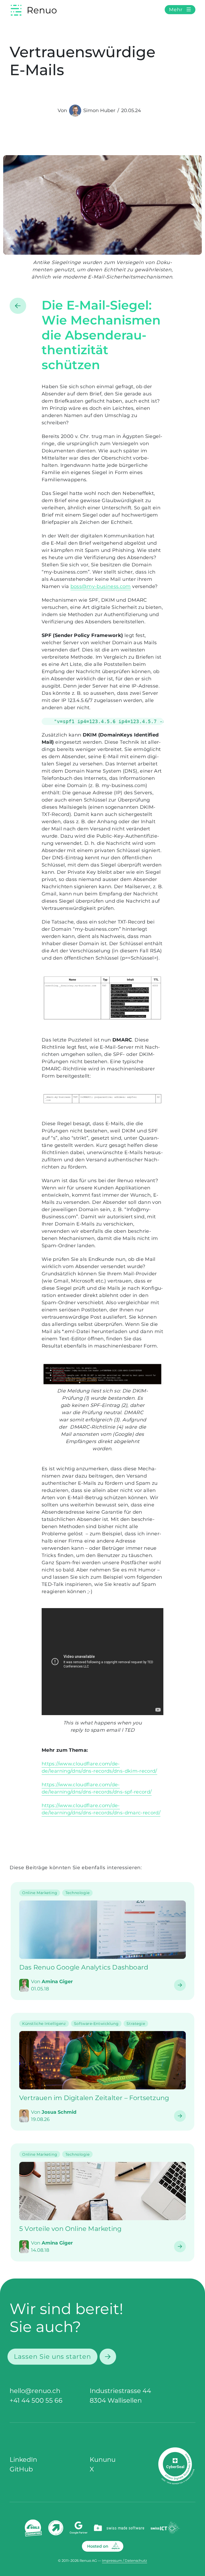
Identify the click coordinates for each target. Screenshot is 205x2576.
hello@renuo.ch (35, 2391)
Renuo (42, 10)
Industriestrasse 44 (120, 2391)
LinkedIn (23, 2459)
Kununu (103, 2459)
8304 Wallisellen (116, 2400)
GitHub (21, 2469)
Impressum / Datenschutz (125, 2561)
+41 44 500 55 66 (36, 2400)
